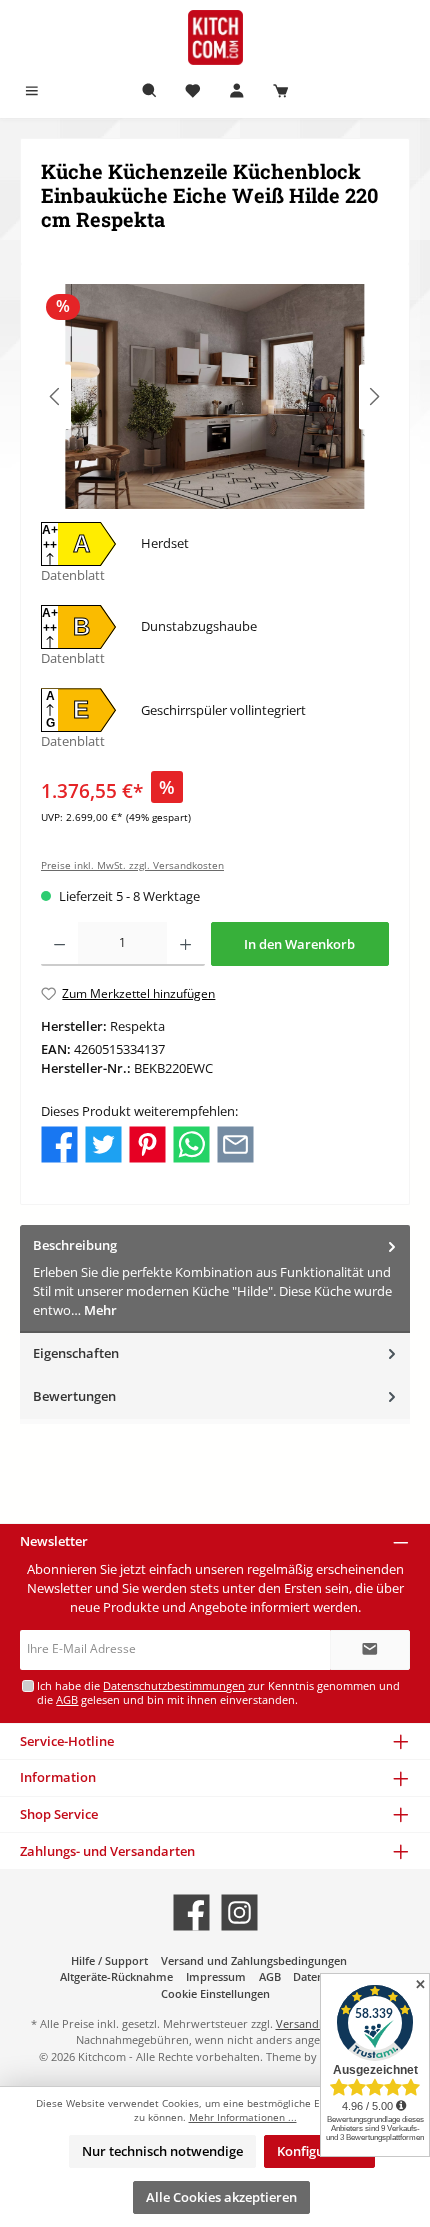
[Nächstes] (374, 396)
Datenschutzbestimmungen (174, 1685)
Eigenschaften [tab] (76, 1353)
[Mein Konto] (237, 91)
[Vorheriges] (56, 396)
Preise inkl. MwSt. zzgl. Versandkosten (132, 865)
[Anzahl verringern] (59, 944)
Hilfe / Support (109, 1960)
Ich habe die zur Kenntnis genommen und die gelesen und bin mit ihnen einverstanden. (218, 1692)
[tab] (215, 1278)
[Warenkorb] (281, 91)
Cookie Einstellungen (215, 1993)
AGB (67, 1699)
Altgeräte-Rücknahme (116, 1976)
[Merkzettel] (193, 91)
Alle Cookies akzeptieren (221, 2197)
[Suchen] (150, 91)
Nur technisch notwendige (162, 2151)
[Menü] (32, 91)
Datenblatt (73, 575)
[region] (215, 396)
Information (58, 1777)
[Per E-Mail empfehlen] (235, 1143)
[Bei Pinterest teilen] (147, 1143)
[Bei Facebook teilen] (59, 1143)
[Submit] (370, 1650)
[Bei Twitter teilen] (103, 1143)
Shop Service (59, 1814)
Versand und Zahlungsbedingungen (254, 1960)
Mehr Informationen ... (243, 2117)
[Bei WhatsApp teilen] (191, 1143)
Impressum (216, 1976)
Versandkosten (315, 2023)
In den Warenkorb (299, 944)
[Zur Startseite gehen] (215, 37)
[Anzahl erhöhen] (185, 944)
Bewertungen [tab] (74, 1396)
